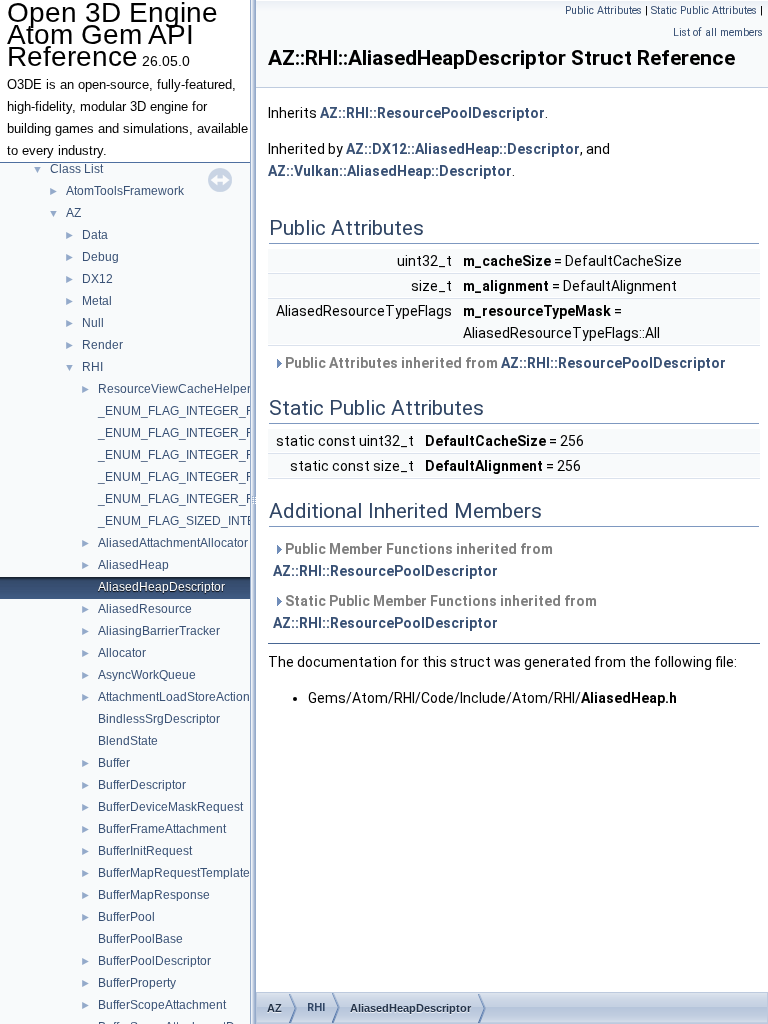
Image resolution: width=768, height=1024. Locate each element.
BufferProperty (137, 983)
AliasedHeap (133, 565)
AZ (73, 213)
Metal (97, 301)
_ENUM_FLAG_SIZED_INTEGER (189, 521)
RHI (92, 367)
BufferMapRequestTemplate (174, 873)
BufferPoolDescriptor (154, 961)
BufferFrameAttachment (162, 829)
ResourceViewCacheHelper (174, 389)
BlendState (128, 741)
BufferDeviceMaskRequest (170, 807)
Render (102, 345)
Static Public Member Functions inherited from (435, 612)
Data (95, 235)
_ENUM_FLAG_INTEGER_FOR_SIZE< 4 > (214, 477)
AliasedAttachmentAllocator (173, 543)
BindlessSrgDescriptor (159, 719)
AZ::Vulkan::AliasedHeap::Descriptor (390, 171)
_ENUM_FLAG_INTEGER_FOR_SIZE (201, 411)
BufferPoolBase (140, 939)
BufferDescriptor (142, 785)
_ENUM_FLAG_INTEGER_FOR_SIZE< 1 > (214, 433)
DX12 (97, 279)
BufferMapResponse (154, 895)
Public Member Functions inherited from (413, 560)
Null (93, 323)
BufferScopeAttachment (162, 1005)
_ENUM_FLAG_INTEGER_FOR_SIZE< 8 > (214, 499)
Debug (100, 257)
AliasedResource (145, 609)
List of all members (718, 32)
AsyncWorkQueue (147, 675)
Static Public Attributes (704, 10)
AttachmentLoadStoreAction (174, 697)
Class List (76, 169)
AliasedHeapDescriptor (161, 587)
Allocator (122, 653)
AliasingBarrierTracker (159, 631)
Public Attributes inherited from (504, 363)
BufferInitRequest (145, 851)
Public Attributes (603, 10)
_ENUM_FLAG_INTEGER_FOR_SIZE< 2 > (214, 455)
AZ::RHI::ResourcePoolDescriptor (432, 113)
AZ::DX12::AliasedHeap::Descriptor (463, 149)
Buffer (114, 763)
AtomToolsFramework (125, 191)
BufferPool (126, 917)
